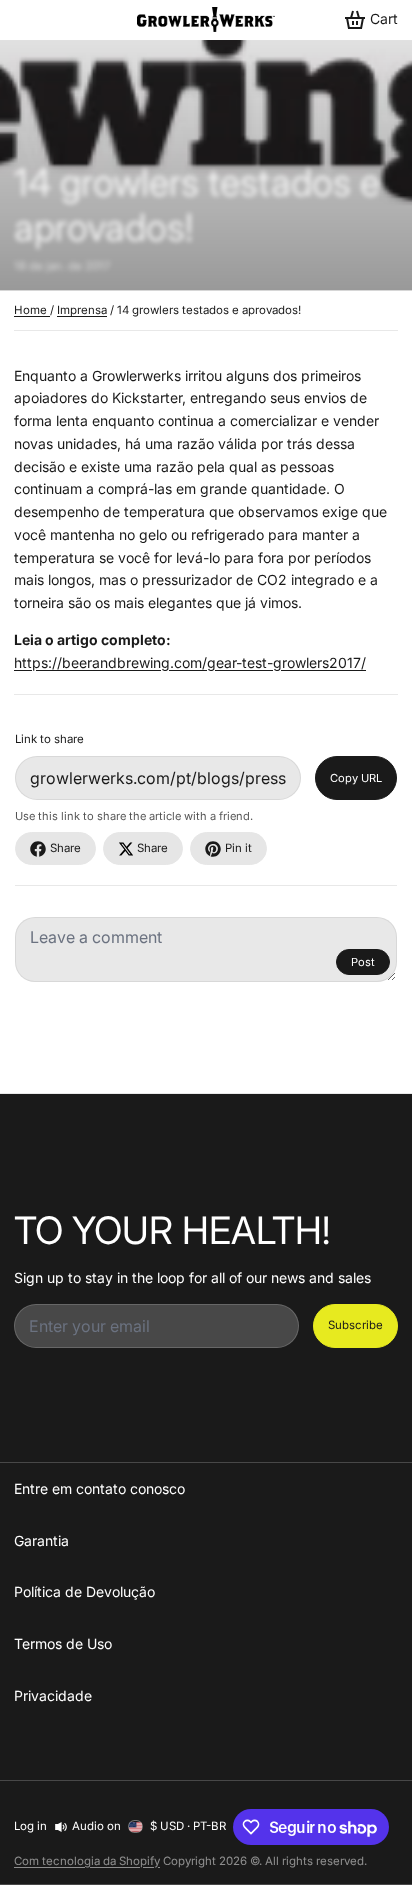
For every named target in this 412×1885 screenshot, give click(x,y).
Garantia (41, 1540)
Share (65, 848)
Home (32, 310)
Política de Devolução (84, 1591)
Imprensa (82, 310)
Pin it (238, 848)
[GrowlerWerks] (205, 19)
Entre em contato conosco (99, 1488)
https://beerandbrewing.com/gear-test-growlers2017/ (190, 662)
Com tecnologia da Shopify (87, 1861)
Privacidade (53, 1695)
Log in (30, 1826)
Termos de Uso (63, 1643)
